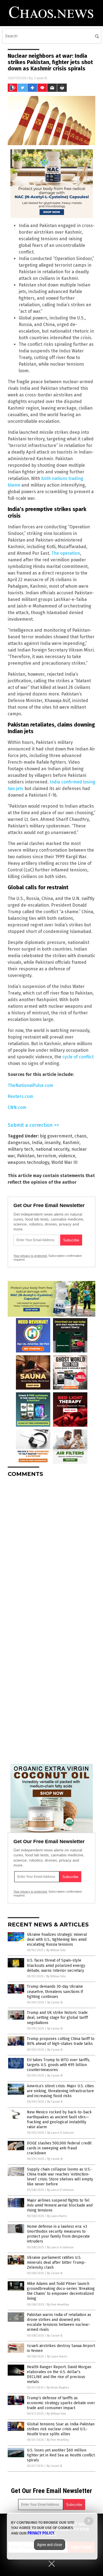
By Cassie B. (55, 2002)
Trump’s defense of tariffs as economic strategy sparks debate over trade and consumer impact (61, 2403)
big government (56, 1136)
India (37, 1143)
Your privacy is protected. (30, 1256)
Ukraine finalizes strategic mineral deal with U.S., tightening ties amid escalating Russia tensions (57, 1939)
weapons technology (28, 1162)
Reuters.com (20, 1096)
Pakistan (26, 1156)
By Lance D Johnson (61, 2133)
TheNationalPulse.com (30, 1085)
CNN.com (17, 1107)
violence (67, 1156)
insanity (52, 1143)
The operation (66, 553)
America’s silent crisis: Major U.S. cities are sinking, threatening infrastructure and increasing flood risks (60, 2091)
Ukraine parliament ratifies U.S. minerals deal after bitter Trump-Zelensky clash (56, 2262)
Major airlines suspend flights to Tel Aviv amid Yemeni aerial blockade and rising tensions (60, 2205)
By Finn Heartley (58, 2305)
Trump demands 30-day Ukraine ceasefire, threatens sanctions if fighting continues (55, 1991)
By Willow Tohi (56, 1950)
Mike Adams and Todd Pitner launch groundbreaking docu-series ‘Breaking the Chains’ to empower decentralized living (61, 2291)
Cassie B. (41, 78)
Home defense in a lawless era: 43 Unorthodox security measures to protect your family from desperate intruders (58, 2234)
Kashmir (71, 1143)
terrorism (47, 1156)
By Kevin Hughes (58, 2388)
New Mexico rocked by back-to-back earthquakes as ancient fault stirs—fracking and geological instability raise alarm (59, 2120)
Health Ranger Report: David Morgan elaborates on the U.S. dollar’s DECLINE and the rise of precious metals (59, 2375)
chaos (80, 1136)
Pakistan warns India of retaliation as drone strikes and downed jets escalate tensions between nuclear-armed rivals (59, 2322)
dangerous (19, 1143)
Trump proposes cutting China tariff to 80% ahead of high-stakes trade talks (61, 2041)
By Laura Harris (57, 2216)
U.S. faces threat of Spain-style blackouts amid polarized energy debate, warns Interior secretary (56, 1965)
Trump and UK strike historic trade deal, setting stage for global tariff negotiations (57, 2018)
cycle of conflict (78, 1057)
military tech (20, 1149)
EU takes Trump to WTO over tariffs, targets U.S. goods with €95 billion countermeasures (59, 2065)
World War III (64, 1162)
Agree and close (50, 2545)
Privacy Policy (41, 2533)
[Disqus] (51, 1550)
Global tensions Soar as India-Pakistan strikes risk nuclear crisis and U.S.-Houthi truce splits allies (61, 2429)
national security (52, 1149)
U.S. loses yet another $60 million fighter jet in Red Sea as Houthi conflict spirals (61, 2455)
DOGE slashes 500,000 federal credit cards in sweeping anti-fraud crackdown (59, 2148)
